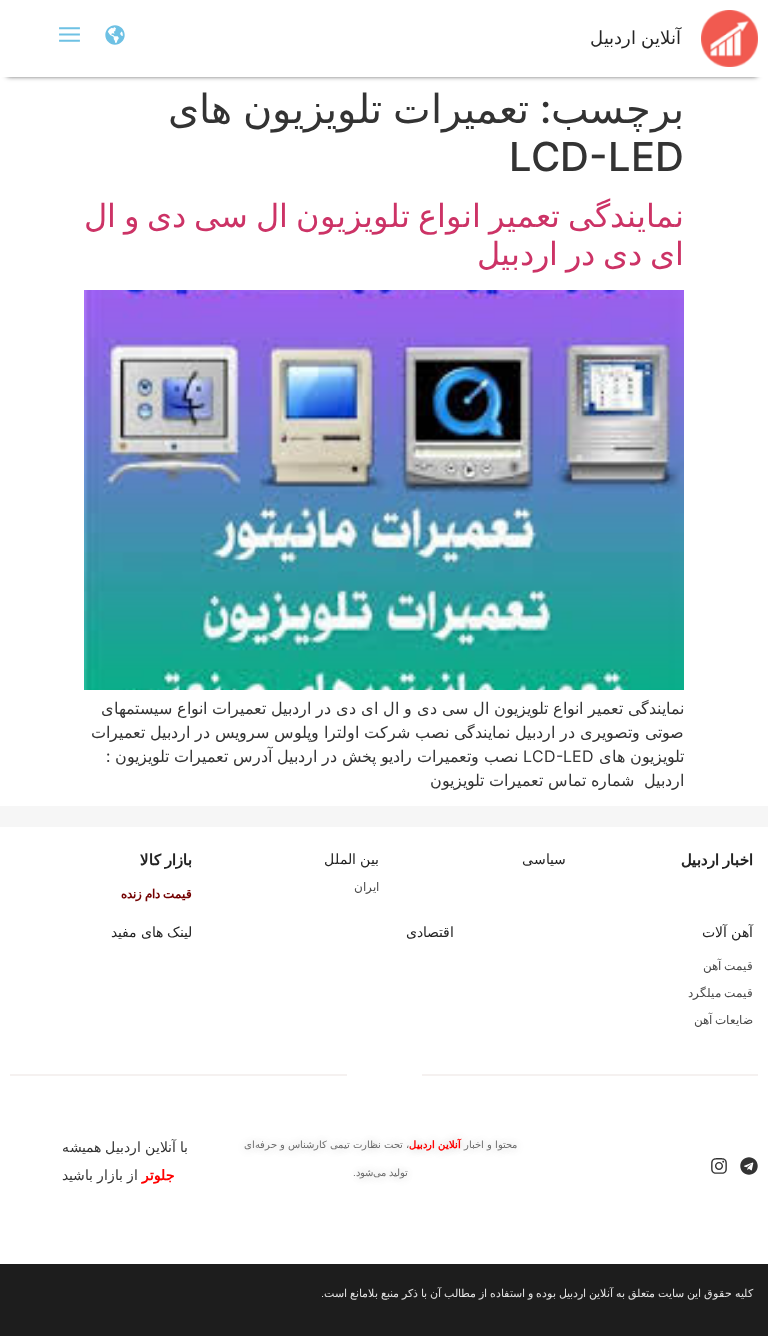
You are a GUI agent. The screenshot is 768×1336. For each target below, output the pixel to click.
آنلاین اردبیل (635, 38)
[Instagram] (719, 1166)
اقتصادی (430, 932)
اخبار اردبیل (717, 859)
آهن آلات (727, 932)
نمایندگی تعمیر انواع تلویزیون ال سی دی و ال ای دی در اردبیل (384, 234)
